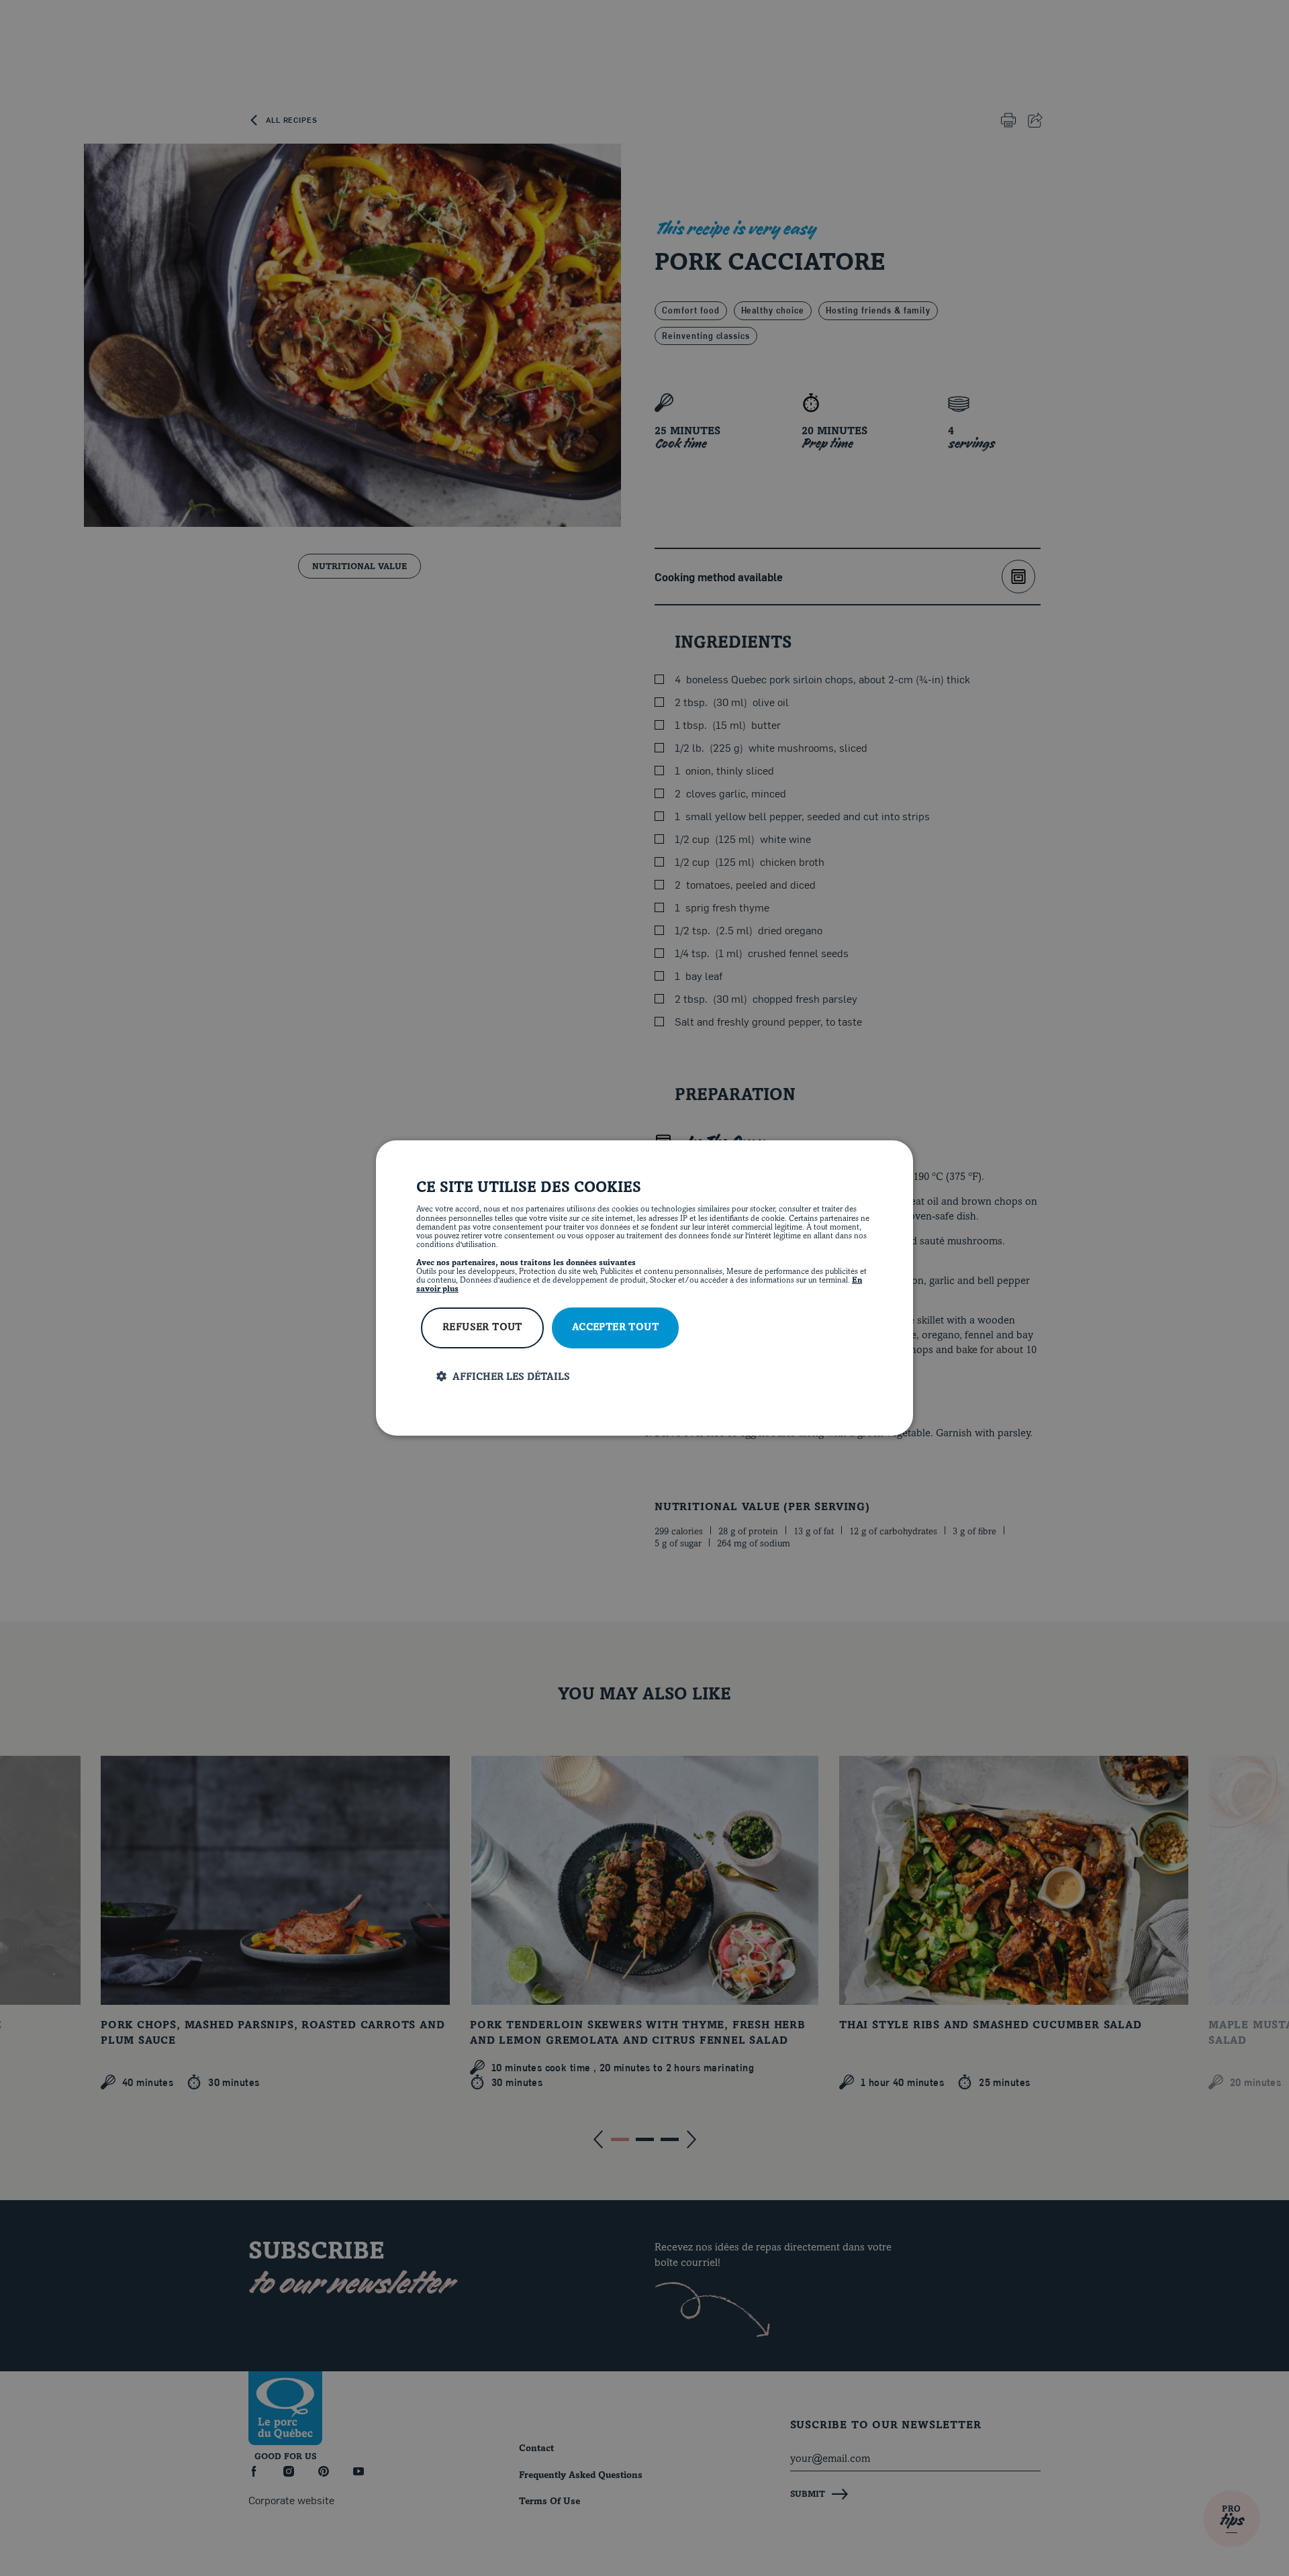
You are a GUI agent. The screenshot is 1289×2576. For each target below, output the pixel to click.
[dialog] (644, 1288)
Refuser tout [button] (482, 1328)
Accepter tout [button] (615, 1328)
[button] (655, 1377)
